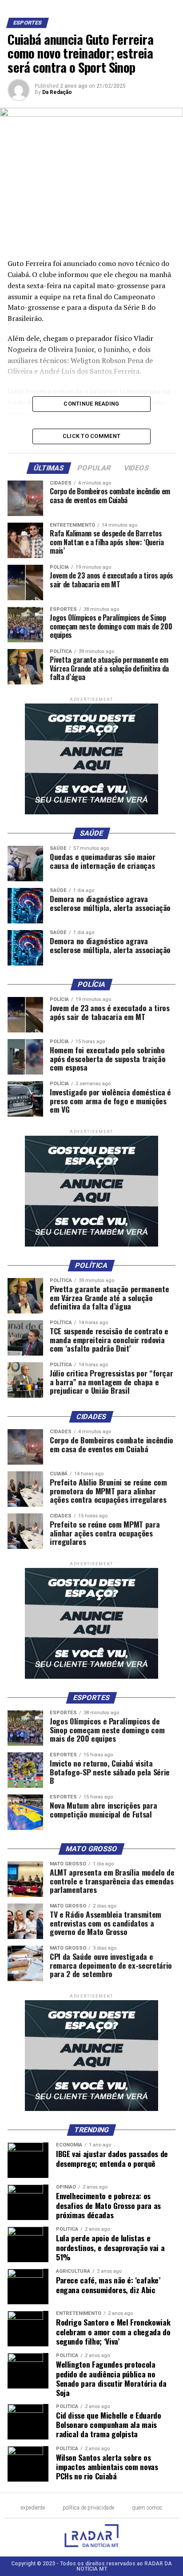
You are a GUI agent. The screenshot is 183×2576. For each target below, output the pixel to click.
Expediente (33, 2508)
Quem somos (147, 2508)
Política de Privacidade (88, 2508)
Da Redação (57, 92)
